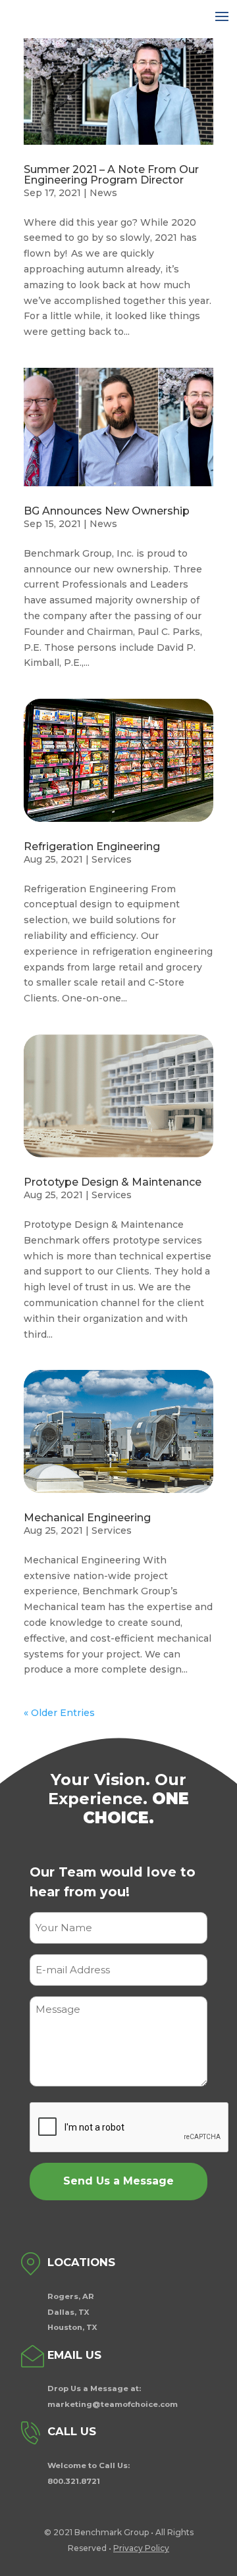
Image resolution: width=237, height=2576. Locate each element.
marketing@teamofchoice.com (113, 2404)
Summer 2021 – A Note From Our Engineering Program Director (111, 175)
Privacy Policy (141, 2548)
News (103, 193)
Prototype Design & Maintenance (113, 1182)
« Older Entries (59, 1713)
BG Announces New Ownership (107, 511)
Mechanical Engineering (87, 1518)
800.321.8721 (74, 2481)
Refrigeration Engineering (92, 846)
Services (112, 859)
